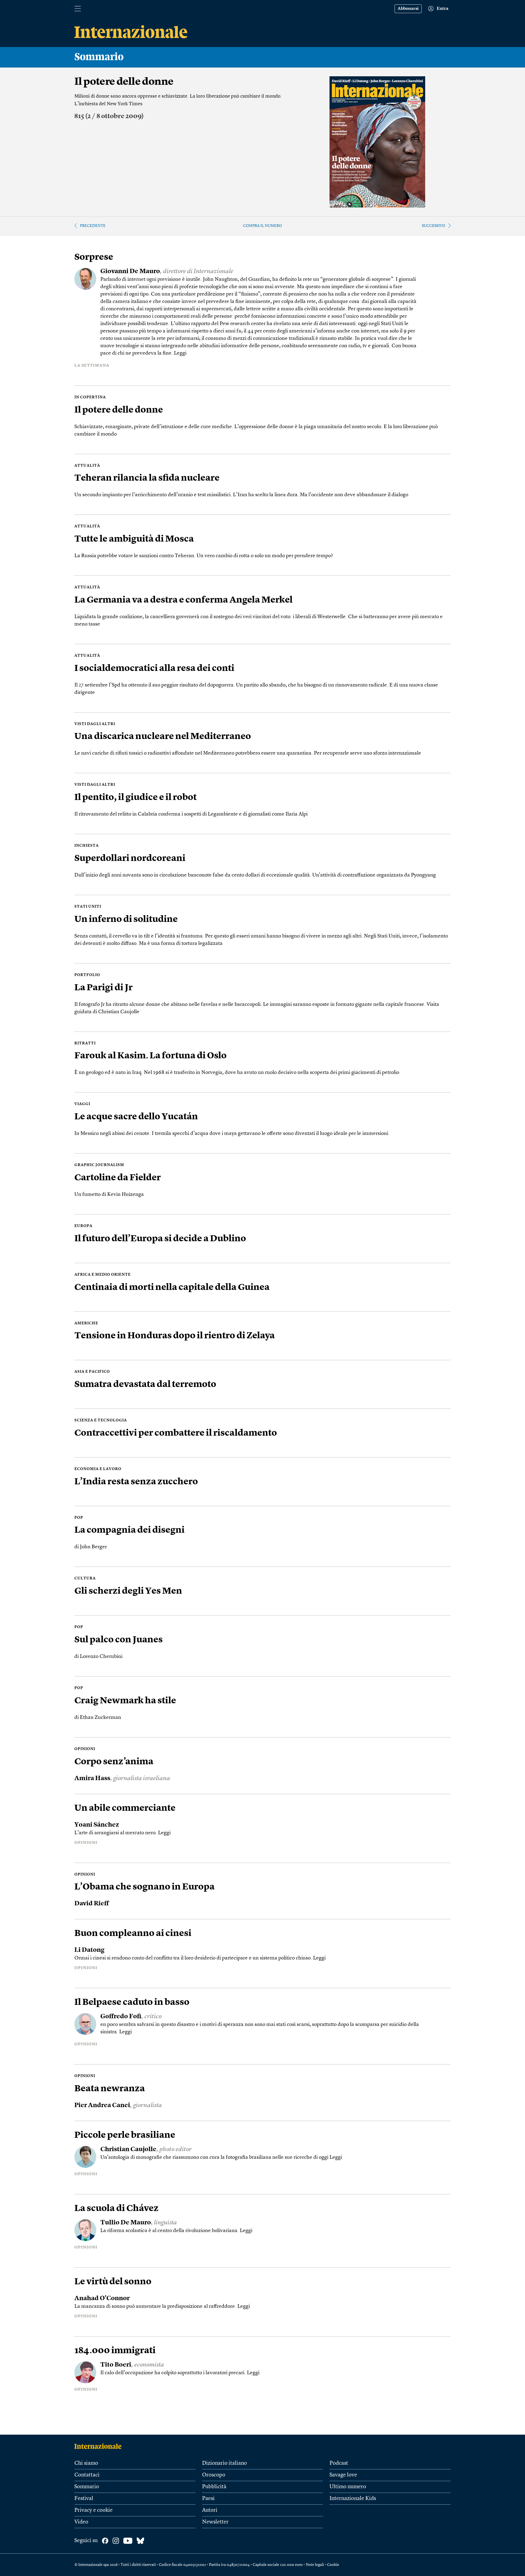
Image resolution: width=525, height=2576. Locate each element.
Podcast (339, 2463)
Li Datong (89, 1950)
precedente (93, 226)
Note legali (315, 2565)
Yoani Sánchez (97, 1825)
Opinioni (86, 1843)
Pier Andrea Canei (102, 2106)
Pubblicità (214, 2487)
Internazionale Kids (353, 2499)
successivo (434, 226)
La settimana (92, 366)
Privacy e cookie (94, 2510)
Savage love (343, 2475)
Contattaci (87, 2475)
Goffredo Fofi (121, 2017)
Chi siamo (86, 2463)
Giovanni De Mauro (130, 272)
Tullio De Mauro (126, 2223)
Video (81, 2522)
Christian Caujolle (128, 2150)
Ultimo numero (348, 2487)
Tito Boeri (116, 2365)
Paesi (208, 2499)
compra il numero (262, 226)
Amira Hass (92, 1779)
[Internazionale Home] (100, 2446)
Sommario (87, 2487)
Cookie (333, 2565)
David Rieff (92, 1904)
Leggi (180, 353)
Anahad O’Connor (102, 2299)
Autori (210, 2510)
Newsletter (215, 2522)
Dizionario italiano (224, 2463)
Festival (84, 2499)
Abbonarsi (408, 9)
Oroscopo (214, 2475)
